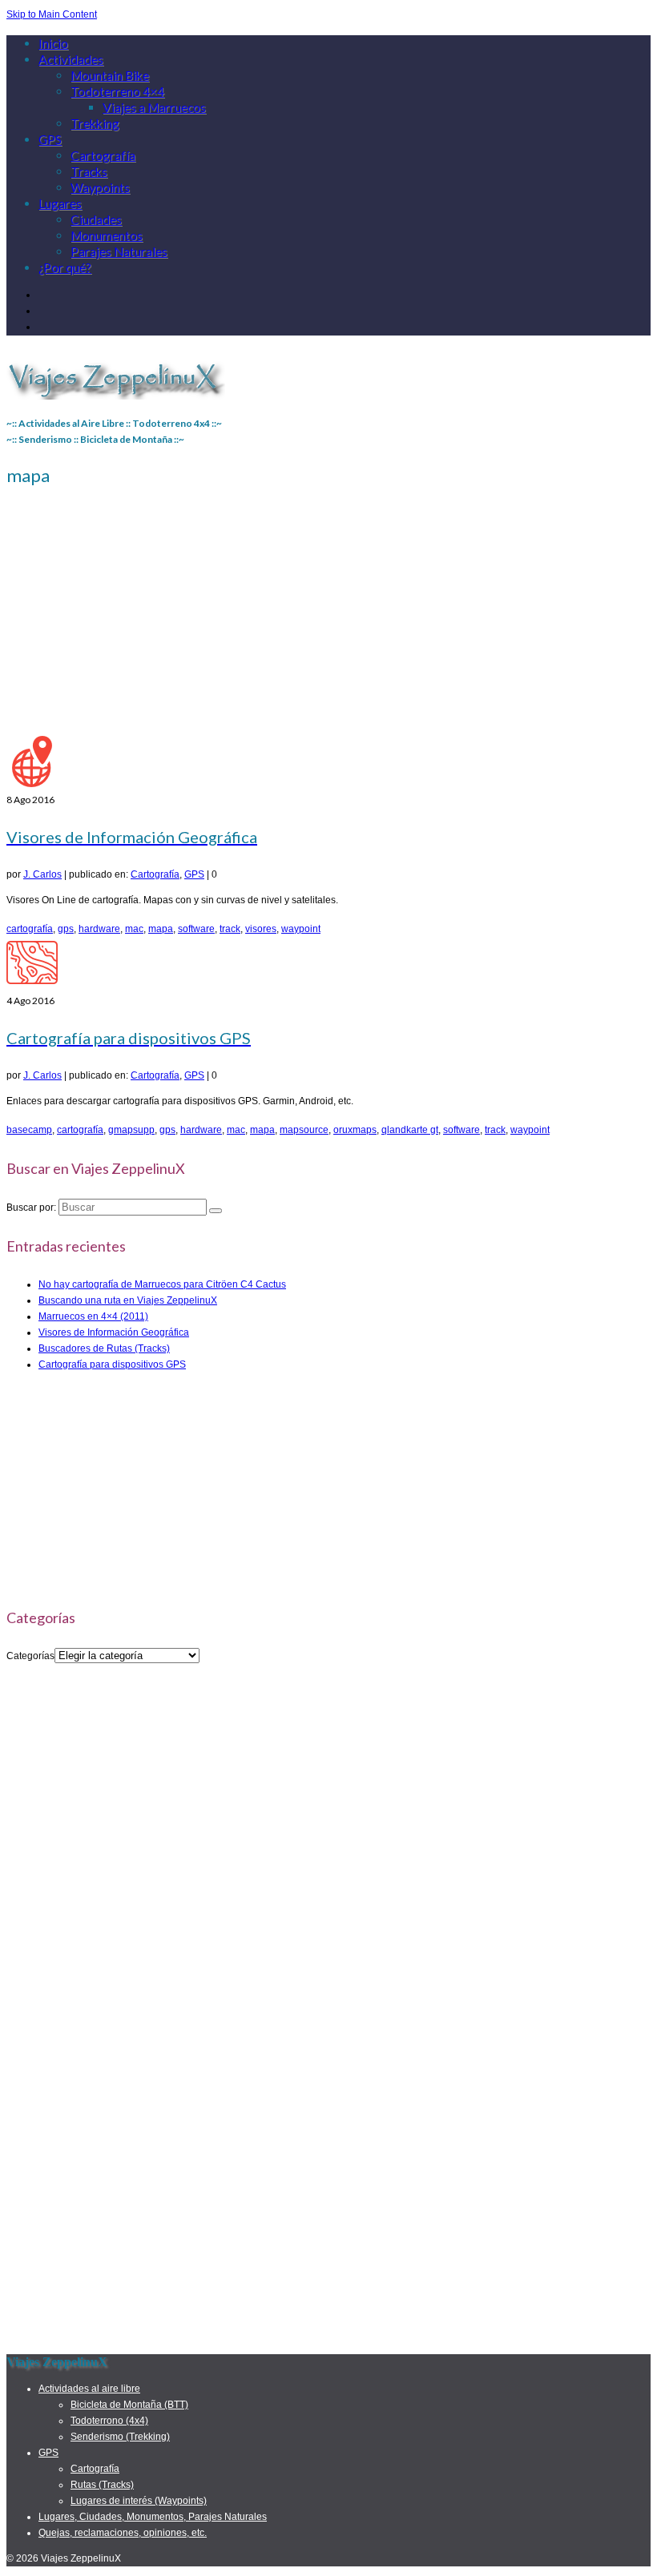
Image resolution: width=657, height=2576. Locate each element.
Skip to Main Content (52, 14)
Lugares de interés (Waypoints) (139, 2501)
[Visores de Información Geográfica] (32, 784)
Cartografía (155, 874)
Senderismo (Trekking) (120, 2437)
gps (66, 929)
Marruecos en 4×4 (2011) (93, 1316)
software (196, 929)
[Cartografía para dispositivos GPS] (32, 985)
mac (134, 929)
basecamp (29, 1130)
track (230, 929)
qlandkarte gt (410, 1130)
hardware (99, 929)
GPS (194, 874)
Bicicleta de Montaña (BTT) (129, 2405)
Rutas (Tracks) (102, 2485)
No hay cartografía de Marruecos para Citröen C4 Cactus (162, 1284)
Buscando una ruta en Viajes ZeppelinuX (128, 1300)
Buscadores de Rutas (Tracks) (104, 1348)
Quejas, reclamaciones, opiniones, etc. (123, 2533)
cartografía (30, 929)
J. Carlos (42, 874)
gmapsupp (131, 1130)
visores (261, 929)
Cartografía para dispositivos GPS (112, 1364)
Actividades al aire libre (89, 2389)
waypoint (301, 929)
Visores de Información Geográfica (114, 1332)
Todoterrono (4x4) (109, 2421)
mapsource (304, 1130)
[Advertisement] (328, 616)
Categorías (30, 1656)
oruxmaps (355, 1130)
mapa (161, 929)
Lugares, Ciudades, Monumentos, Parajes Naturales (153, 2517)
